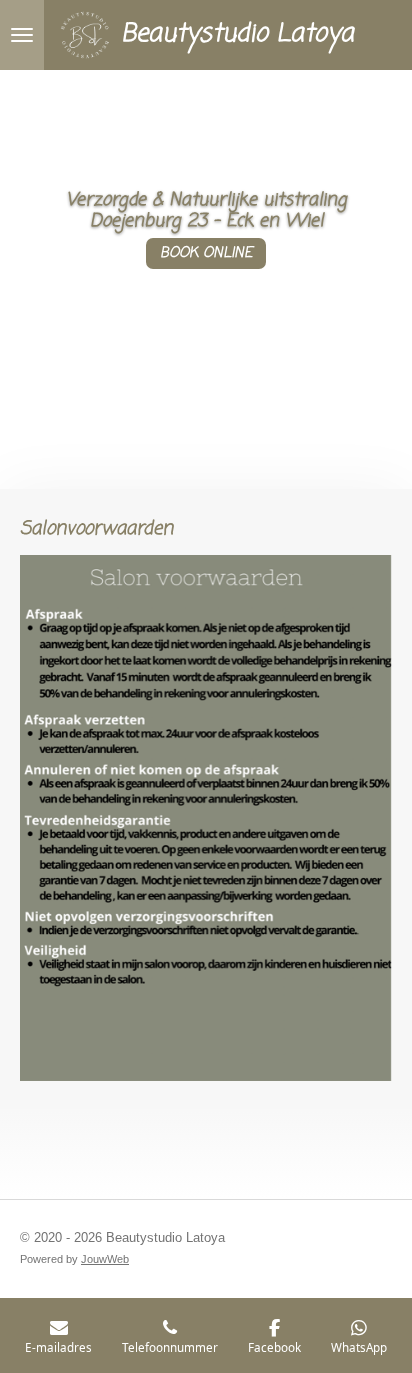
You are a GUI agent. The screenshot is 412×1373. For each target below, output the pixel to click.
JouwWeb (105, 1259)
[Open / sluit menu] (22, 35)
